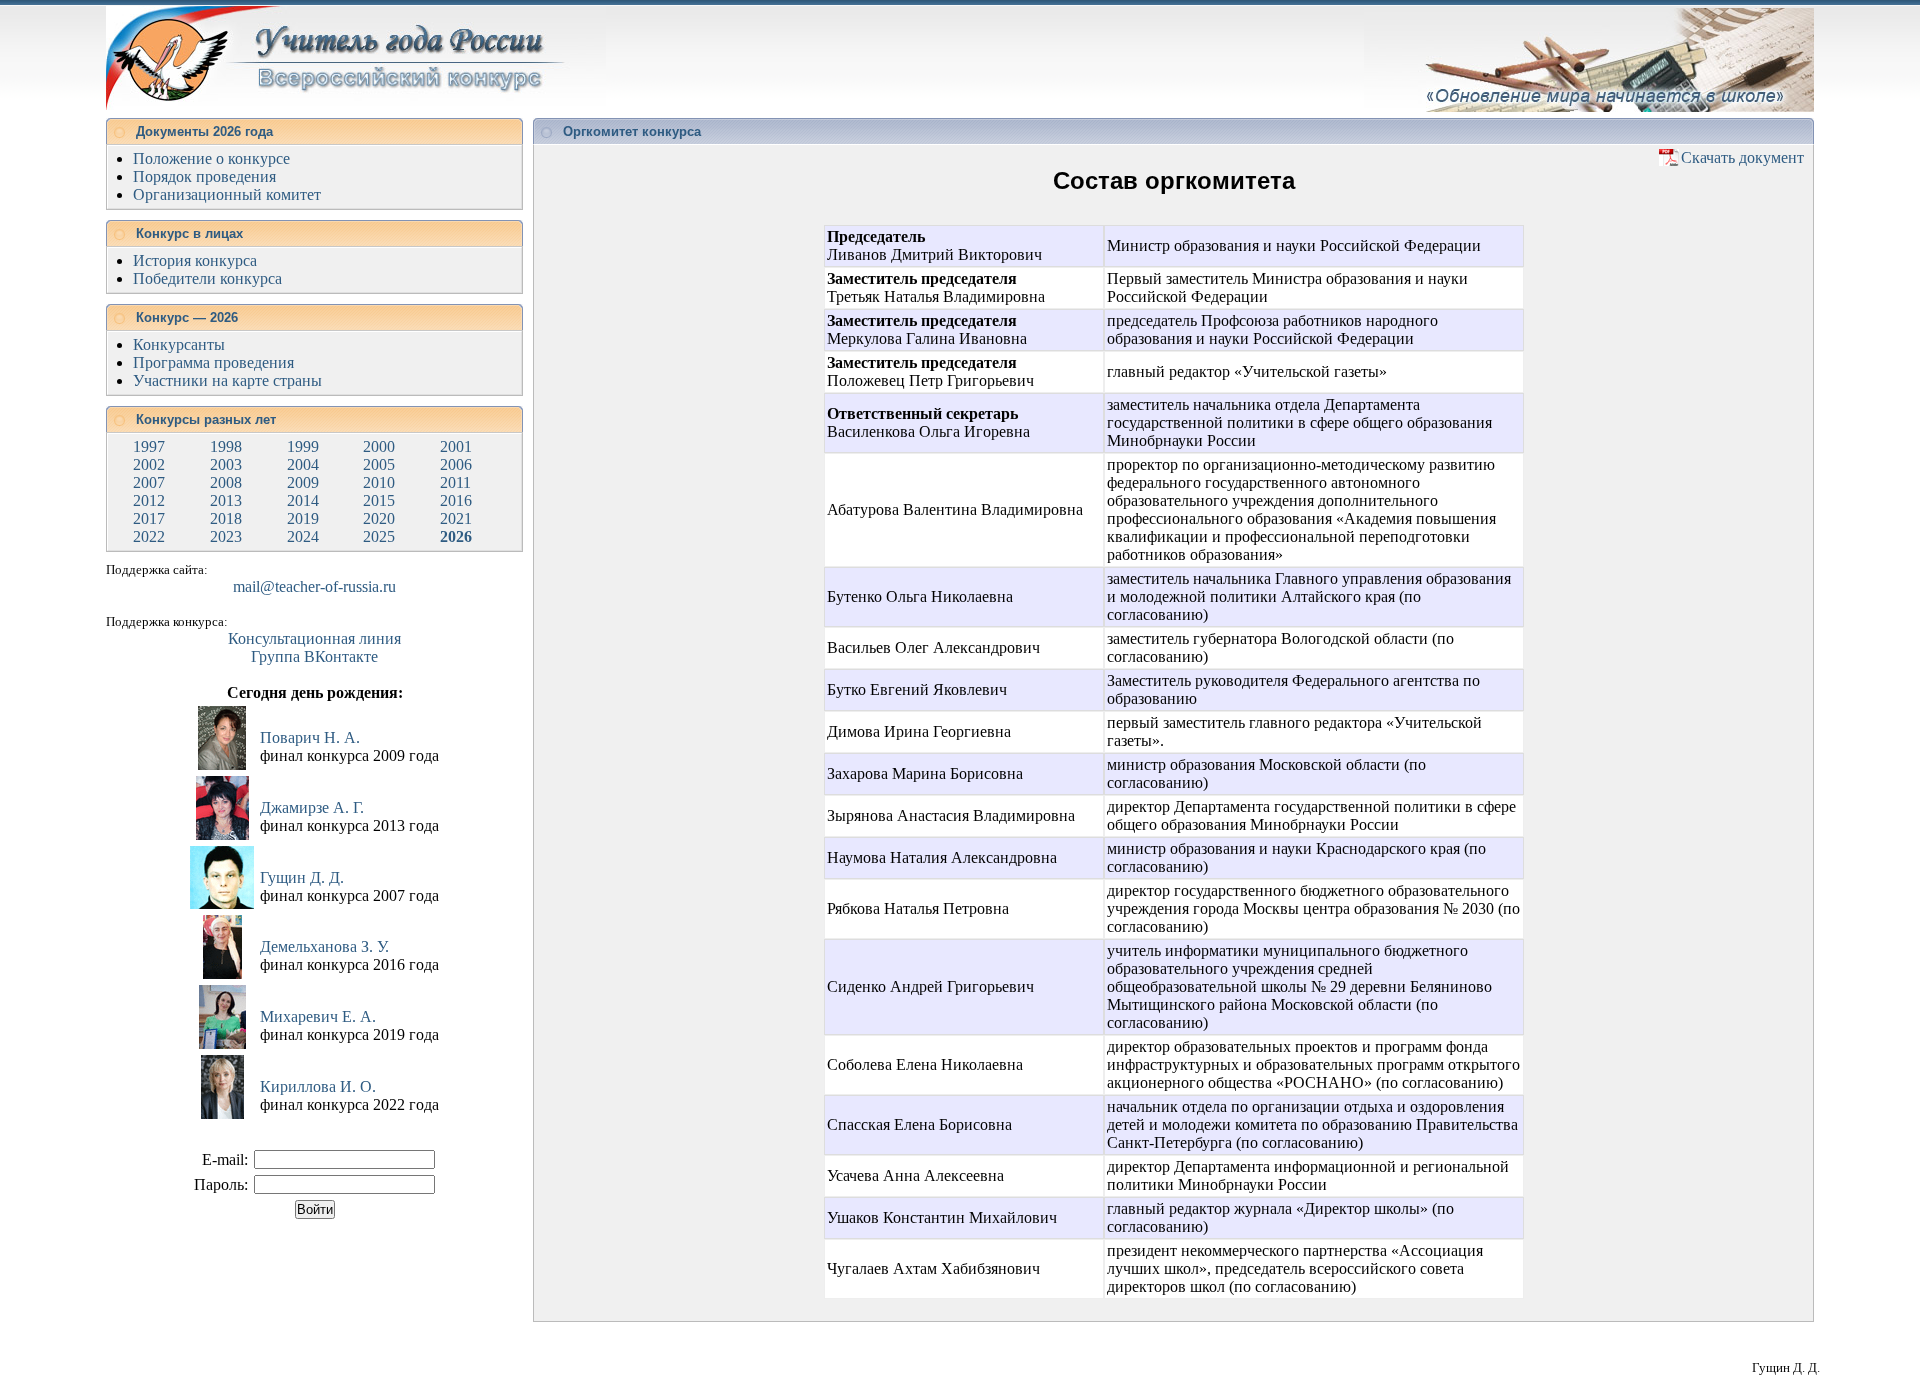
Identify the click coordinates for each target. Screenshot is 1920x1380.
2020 (379, 518)
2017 (149, 518)
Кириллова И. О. (318, 1086)
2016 (456, 500)
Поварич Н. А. (310, 737)
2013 (226, 500)
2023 (226, 536)
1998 (226, 446)
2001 (456, 446)
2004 (303, 464)
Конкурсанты (179, 344)
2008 (226, 482)
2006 (456, 464)
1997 (149, 446)
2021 (456, 518)
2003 (226, 464)
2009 (303, 482)
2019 (303, 518)
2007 (149, 482)
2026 (456, 536)
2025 (379, 536)
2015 (379, 500)
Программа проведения (213, 362)
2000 (379, 446)
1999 (303, 446)
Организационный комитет (227, 194)
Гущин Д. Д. (302, 877)
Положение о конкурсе (211, 158)
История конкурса (195, 260)
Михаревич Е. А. (318, 1016)
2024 (303, 536)
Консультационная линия (314, 638)
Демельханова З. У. (324, 946)
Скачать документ (1742, 157)
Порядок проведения (204, 176)
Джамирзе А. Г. (312, 807)
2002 (149, 464)
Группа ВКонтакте (314, 656)
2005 (379, 464)
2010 (379, 482)
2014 (303, 500)
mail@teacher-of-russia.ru (314, 586)
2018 (226, 518)
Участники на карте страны (227, 380)
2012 (149, 500)
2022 (149, 536)
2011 (455, 482)
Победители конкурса (207, 278)
